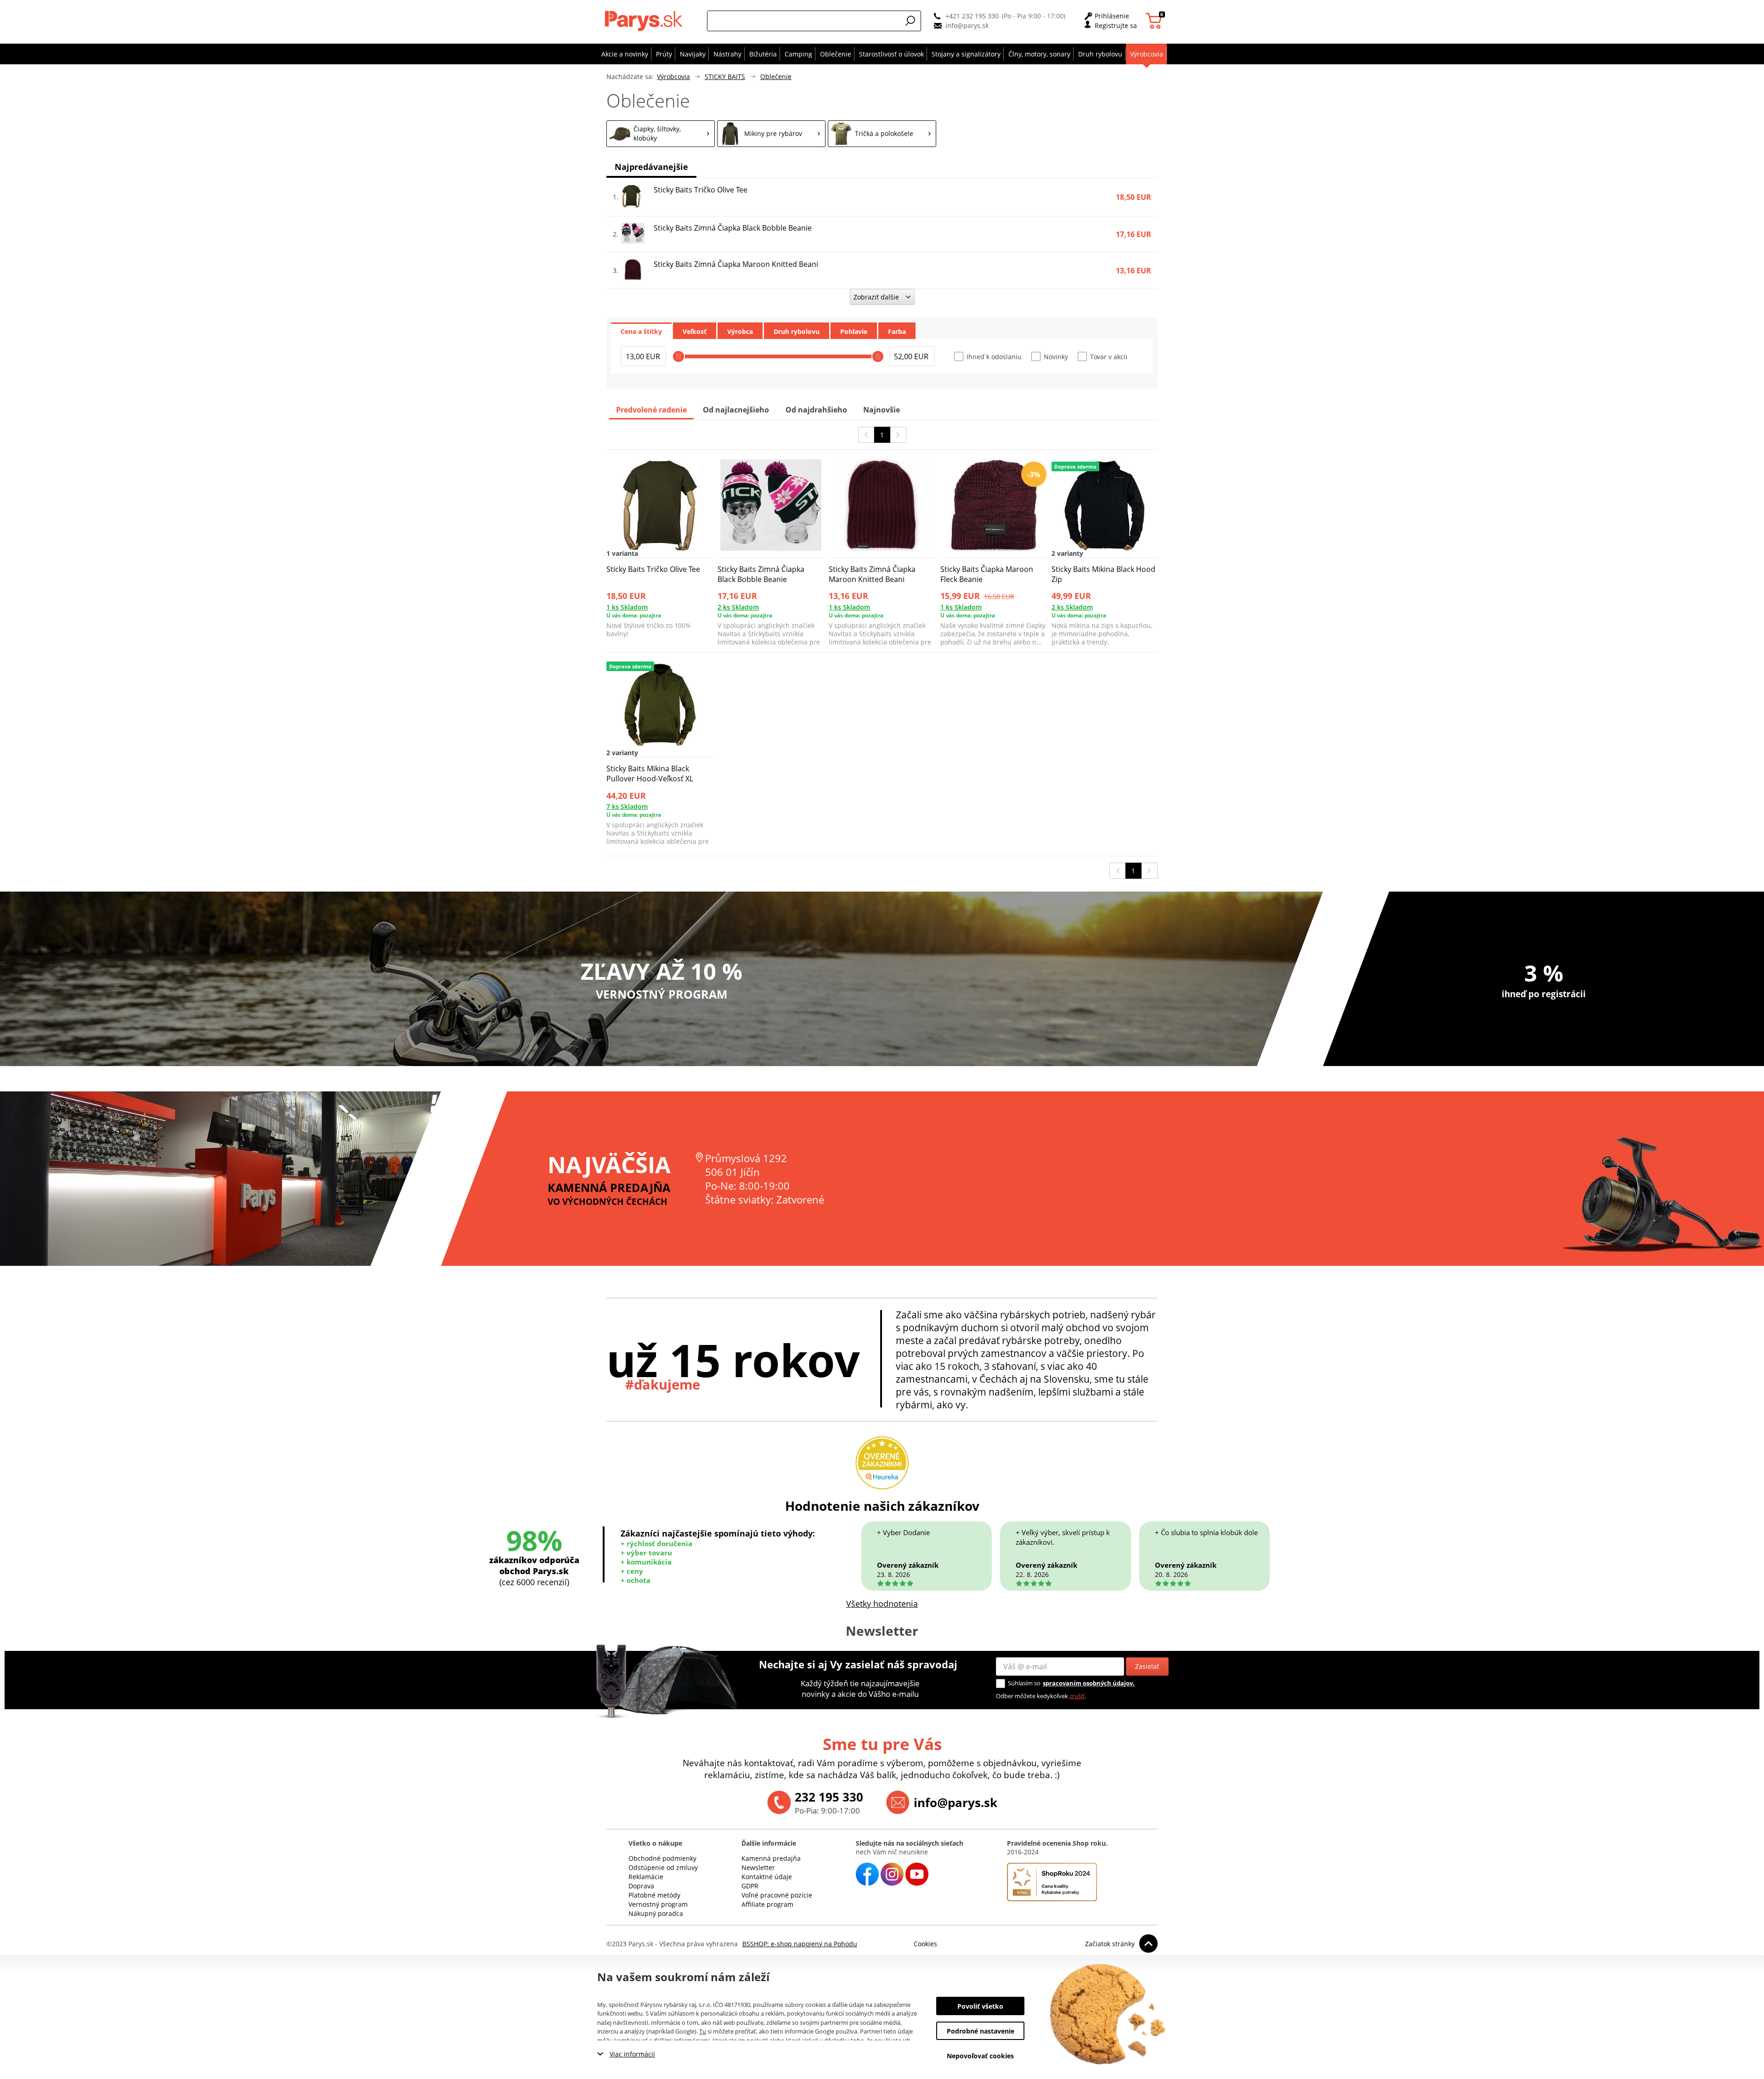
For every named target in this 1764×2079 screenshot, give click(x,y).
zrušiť (1077, 1696)
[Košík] (1155, 21)
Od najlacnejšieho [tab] (736, 410)
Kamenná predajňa (771, 1858)
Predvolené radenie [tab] (651, 410)
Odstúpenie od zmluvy (663, 1867)
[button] (910, 21)
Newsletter (758, 1867)
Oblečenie (776, 76)
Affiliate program (767, 1904)
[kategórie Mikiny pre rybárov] (771, 134)
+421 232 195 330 (972, 16)
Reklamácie (646, 1877)
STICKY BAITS (725, 76)
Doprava (641, 1886)
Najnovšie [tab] (882, 410)
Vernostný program (658, 1904)
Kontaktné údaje (767, 1877)
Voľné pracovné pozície (777, 1895)
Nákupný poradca (656, 1913)
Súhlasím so (1024, 1683)
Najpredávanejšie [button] (651, 167)
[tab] (641, 331)
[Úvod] (646, 21)
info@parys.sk (967, 25)
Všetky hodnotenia (882, 1604)
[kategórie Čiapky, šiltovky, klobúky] (661, 134)
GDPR (750, 1886)
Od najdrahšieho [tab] (816, 410)
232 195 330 (829, 1797)
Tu (703, 2031)
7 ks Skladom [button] (627, 806)
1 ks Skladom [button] (627, 607)
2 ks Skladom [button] (738, 607)
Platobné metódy (654, 1895)
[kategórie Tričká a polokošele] (882, 134)
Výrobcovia (673, 76)
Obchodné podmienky (662, 1858)
